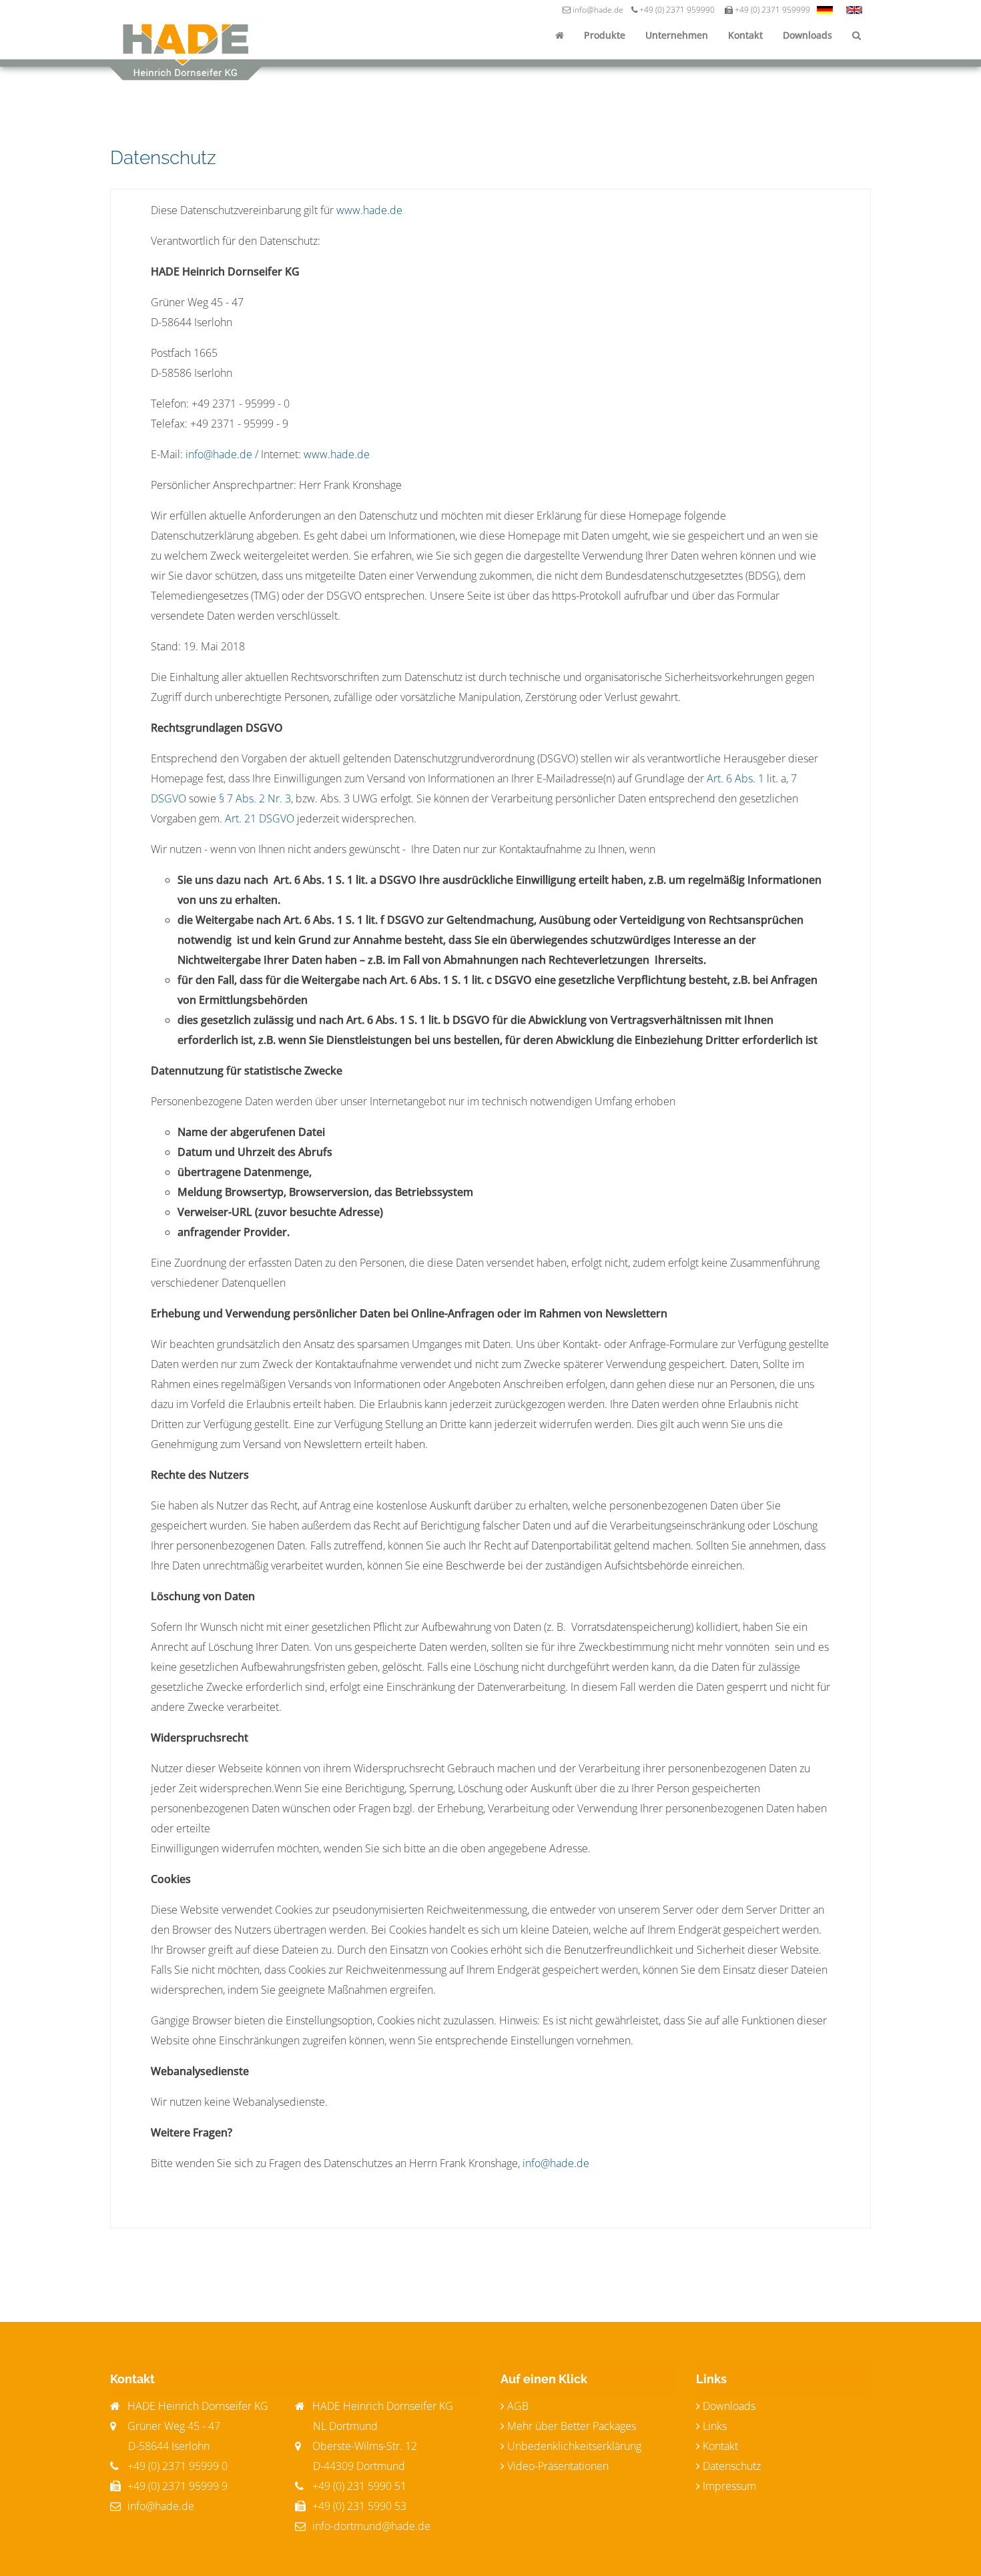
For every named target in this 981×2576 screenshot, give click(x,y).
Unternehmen (677, 35)
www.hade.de (369, 210)
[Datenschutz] (825, 10)
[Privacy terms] (854, 10)
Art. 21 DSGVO (260, 818)
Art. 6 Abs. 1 (735, 778)
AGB (518, 2406)
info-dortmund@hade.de (370, 2526)
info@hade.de (556, 2163)
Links (715, 2426)
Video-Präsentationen (558, 2466)
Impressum (729, 2486)
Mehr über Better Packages (572, 2426)
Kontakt (745, 35)
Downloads (807, 35)
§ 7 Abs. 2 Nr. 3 (255, 798)
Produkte (605, 35)
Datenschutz (732, 2466)
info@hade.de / (222, 454)
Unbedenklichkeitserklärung (574, 2446)
